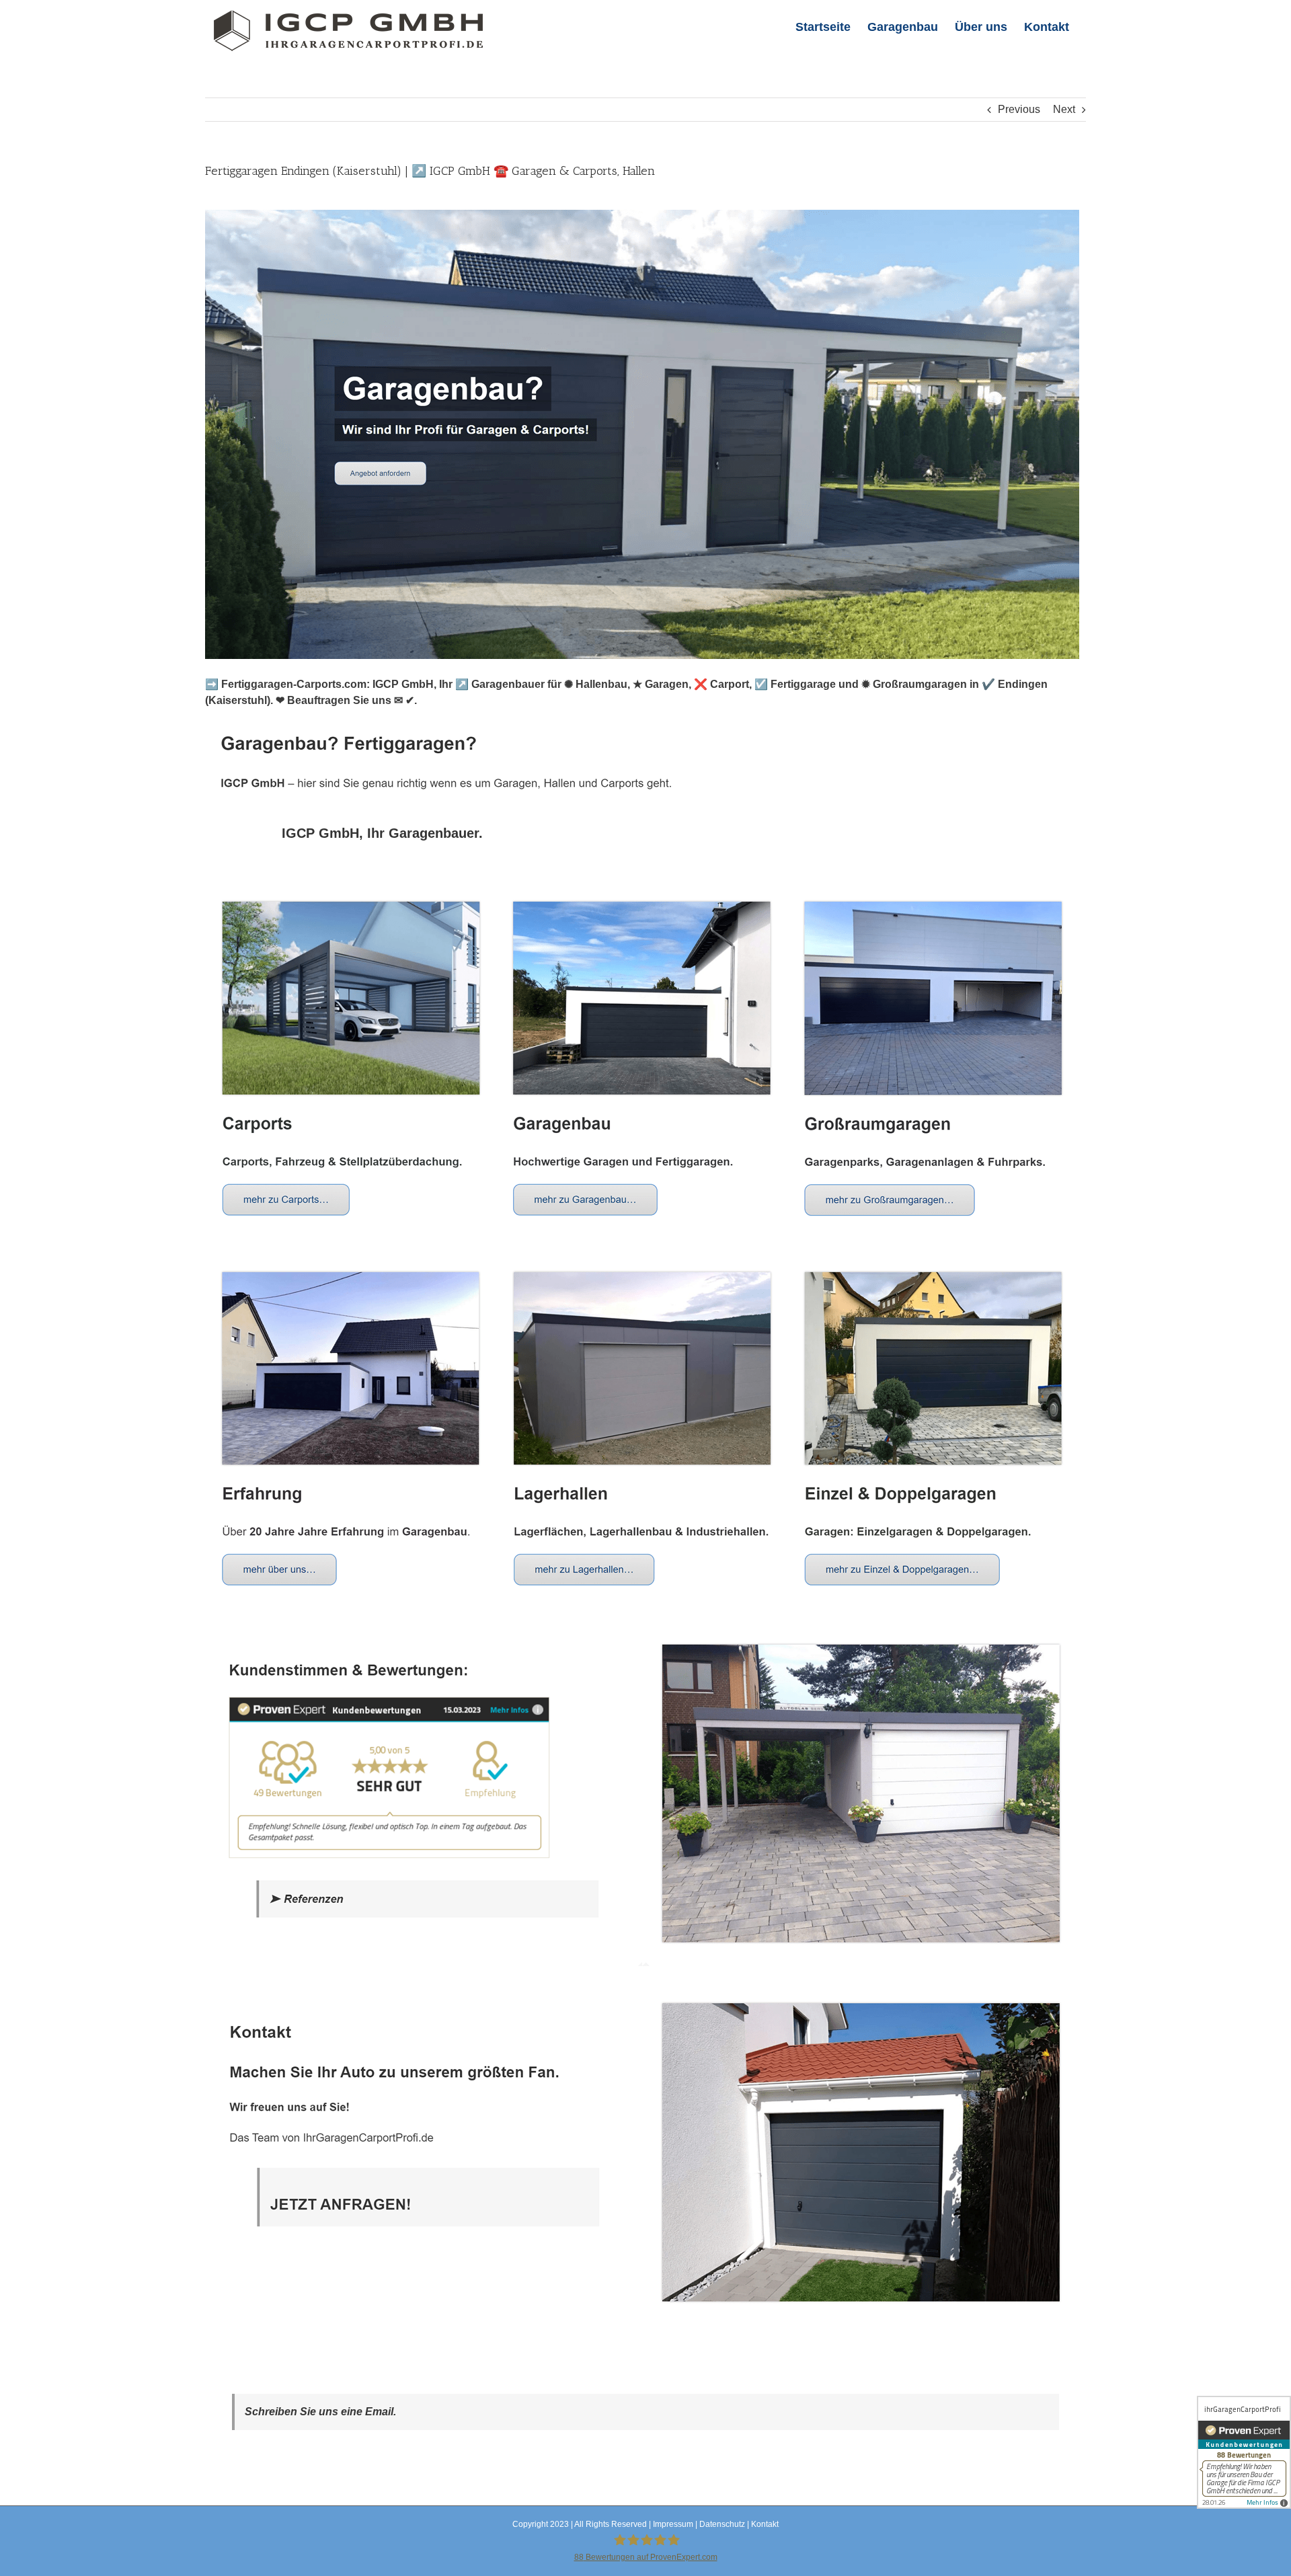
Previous (1019, 109)
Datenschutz (722, 2524)
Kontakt (765, 2524)
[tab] (382, 833)
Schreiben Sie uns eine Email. (320, 2412)
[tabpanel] (645, 1609)
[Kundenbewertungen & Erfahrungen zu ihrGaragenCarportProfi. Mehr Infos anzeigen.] (1244, 2452)
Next (1064, 109)
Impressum (673, 2524)
